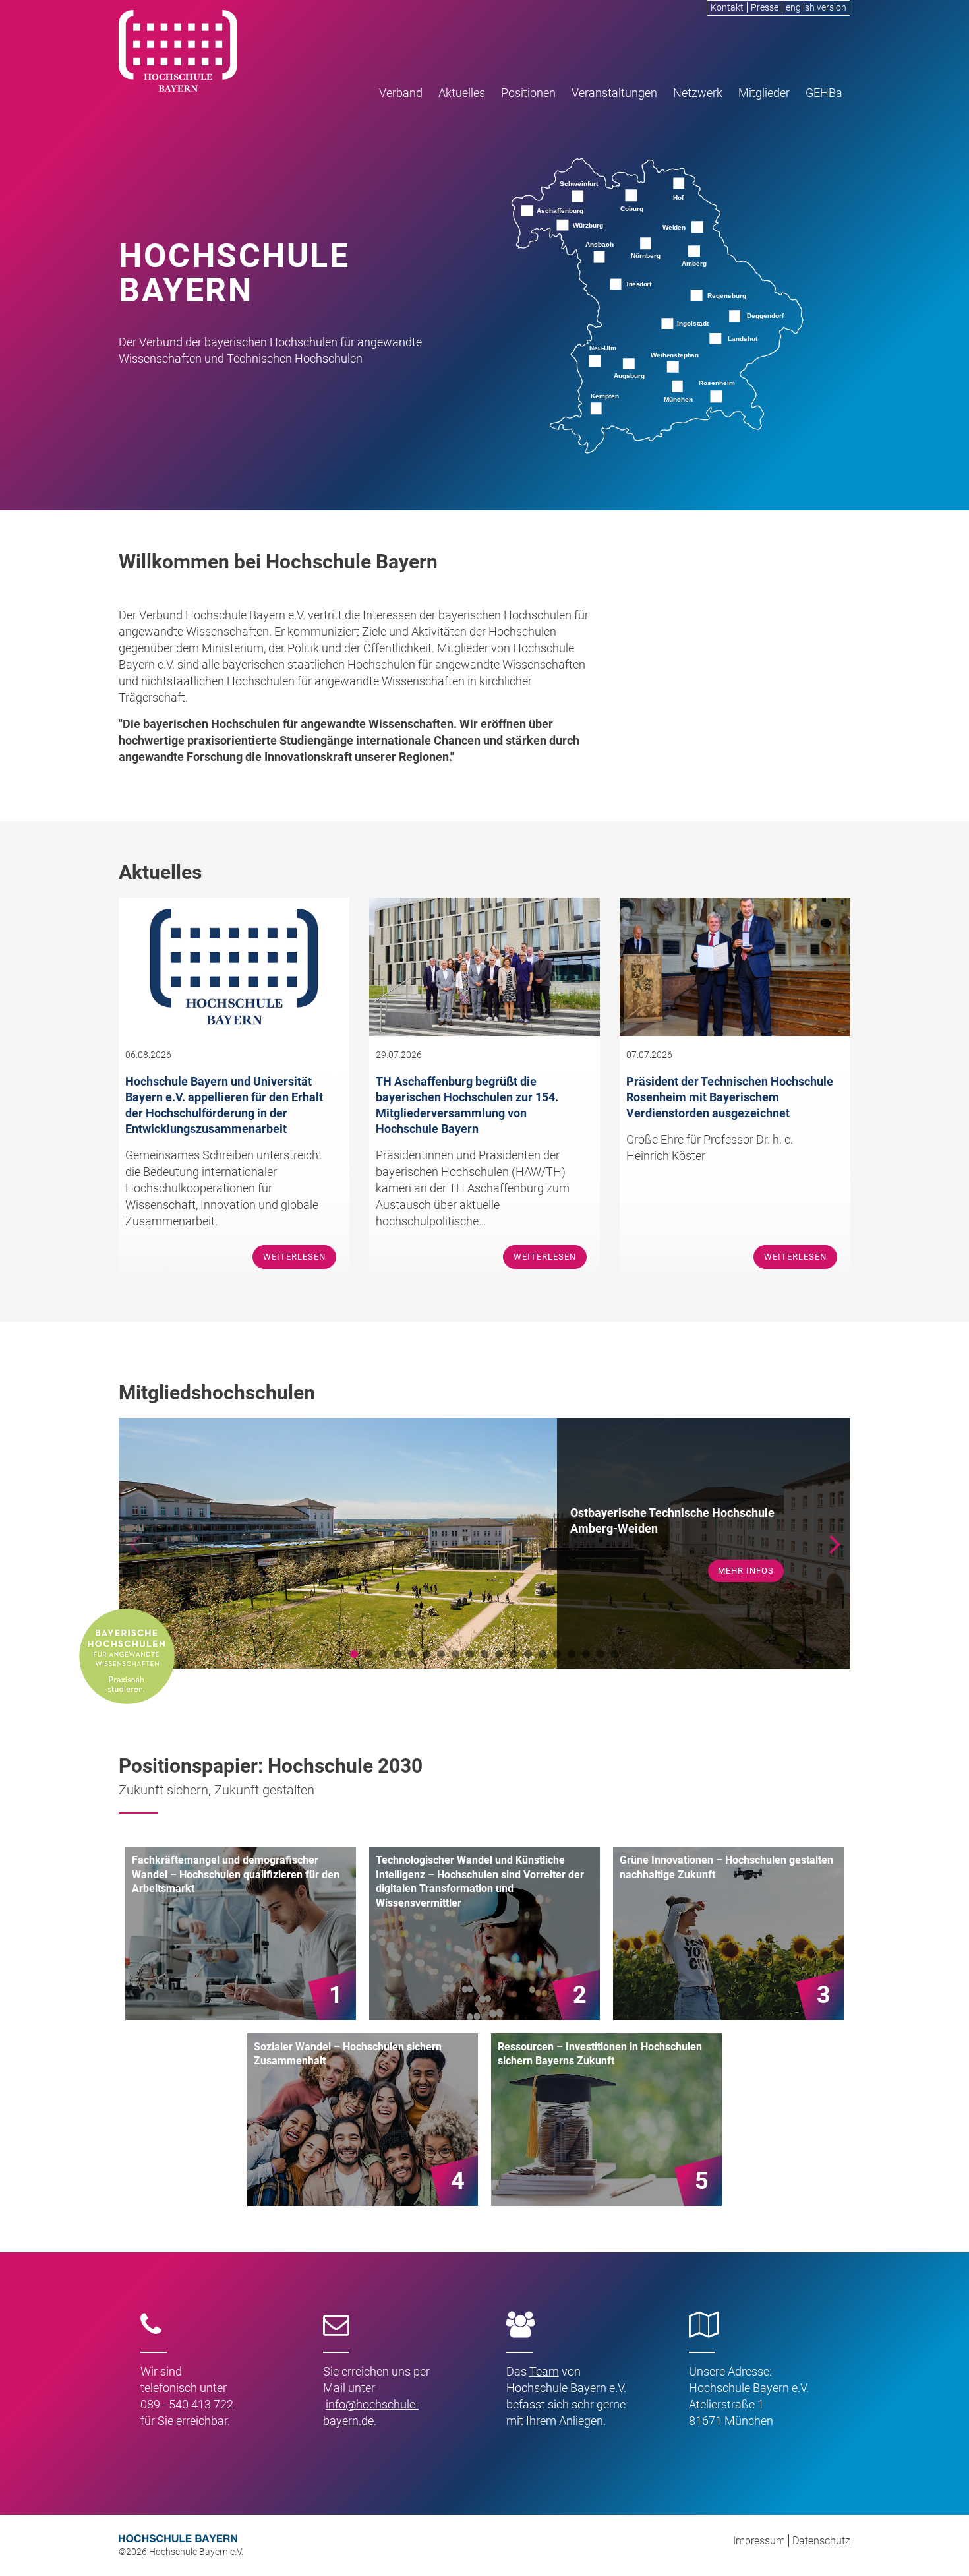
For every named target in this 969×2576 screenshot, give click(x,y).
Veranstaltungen (614, 93)
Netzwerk (698, 93)
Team (544, 2371)
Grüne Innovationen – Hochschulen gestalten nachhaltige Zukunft (726, 1867)
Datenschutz (821, 2541)
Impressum (759, 2541)
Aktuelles (462, 93)
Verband (401, 93)
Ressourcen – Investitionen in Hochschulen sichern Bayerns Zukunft (600, 2054)
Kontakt (727, 7)
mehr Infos (746, 1563)
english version (816, 7)
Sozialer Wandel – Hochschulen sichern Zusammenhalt (348, 2054)
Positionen (528, 93)
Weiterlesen (294, 1257)
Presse (765, 7)
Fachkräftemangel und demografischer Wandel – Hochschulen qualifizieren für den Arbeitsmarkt (236, 1874)
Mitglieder (764, 93)
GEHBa (824, 93)
